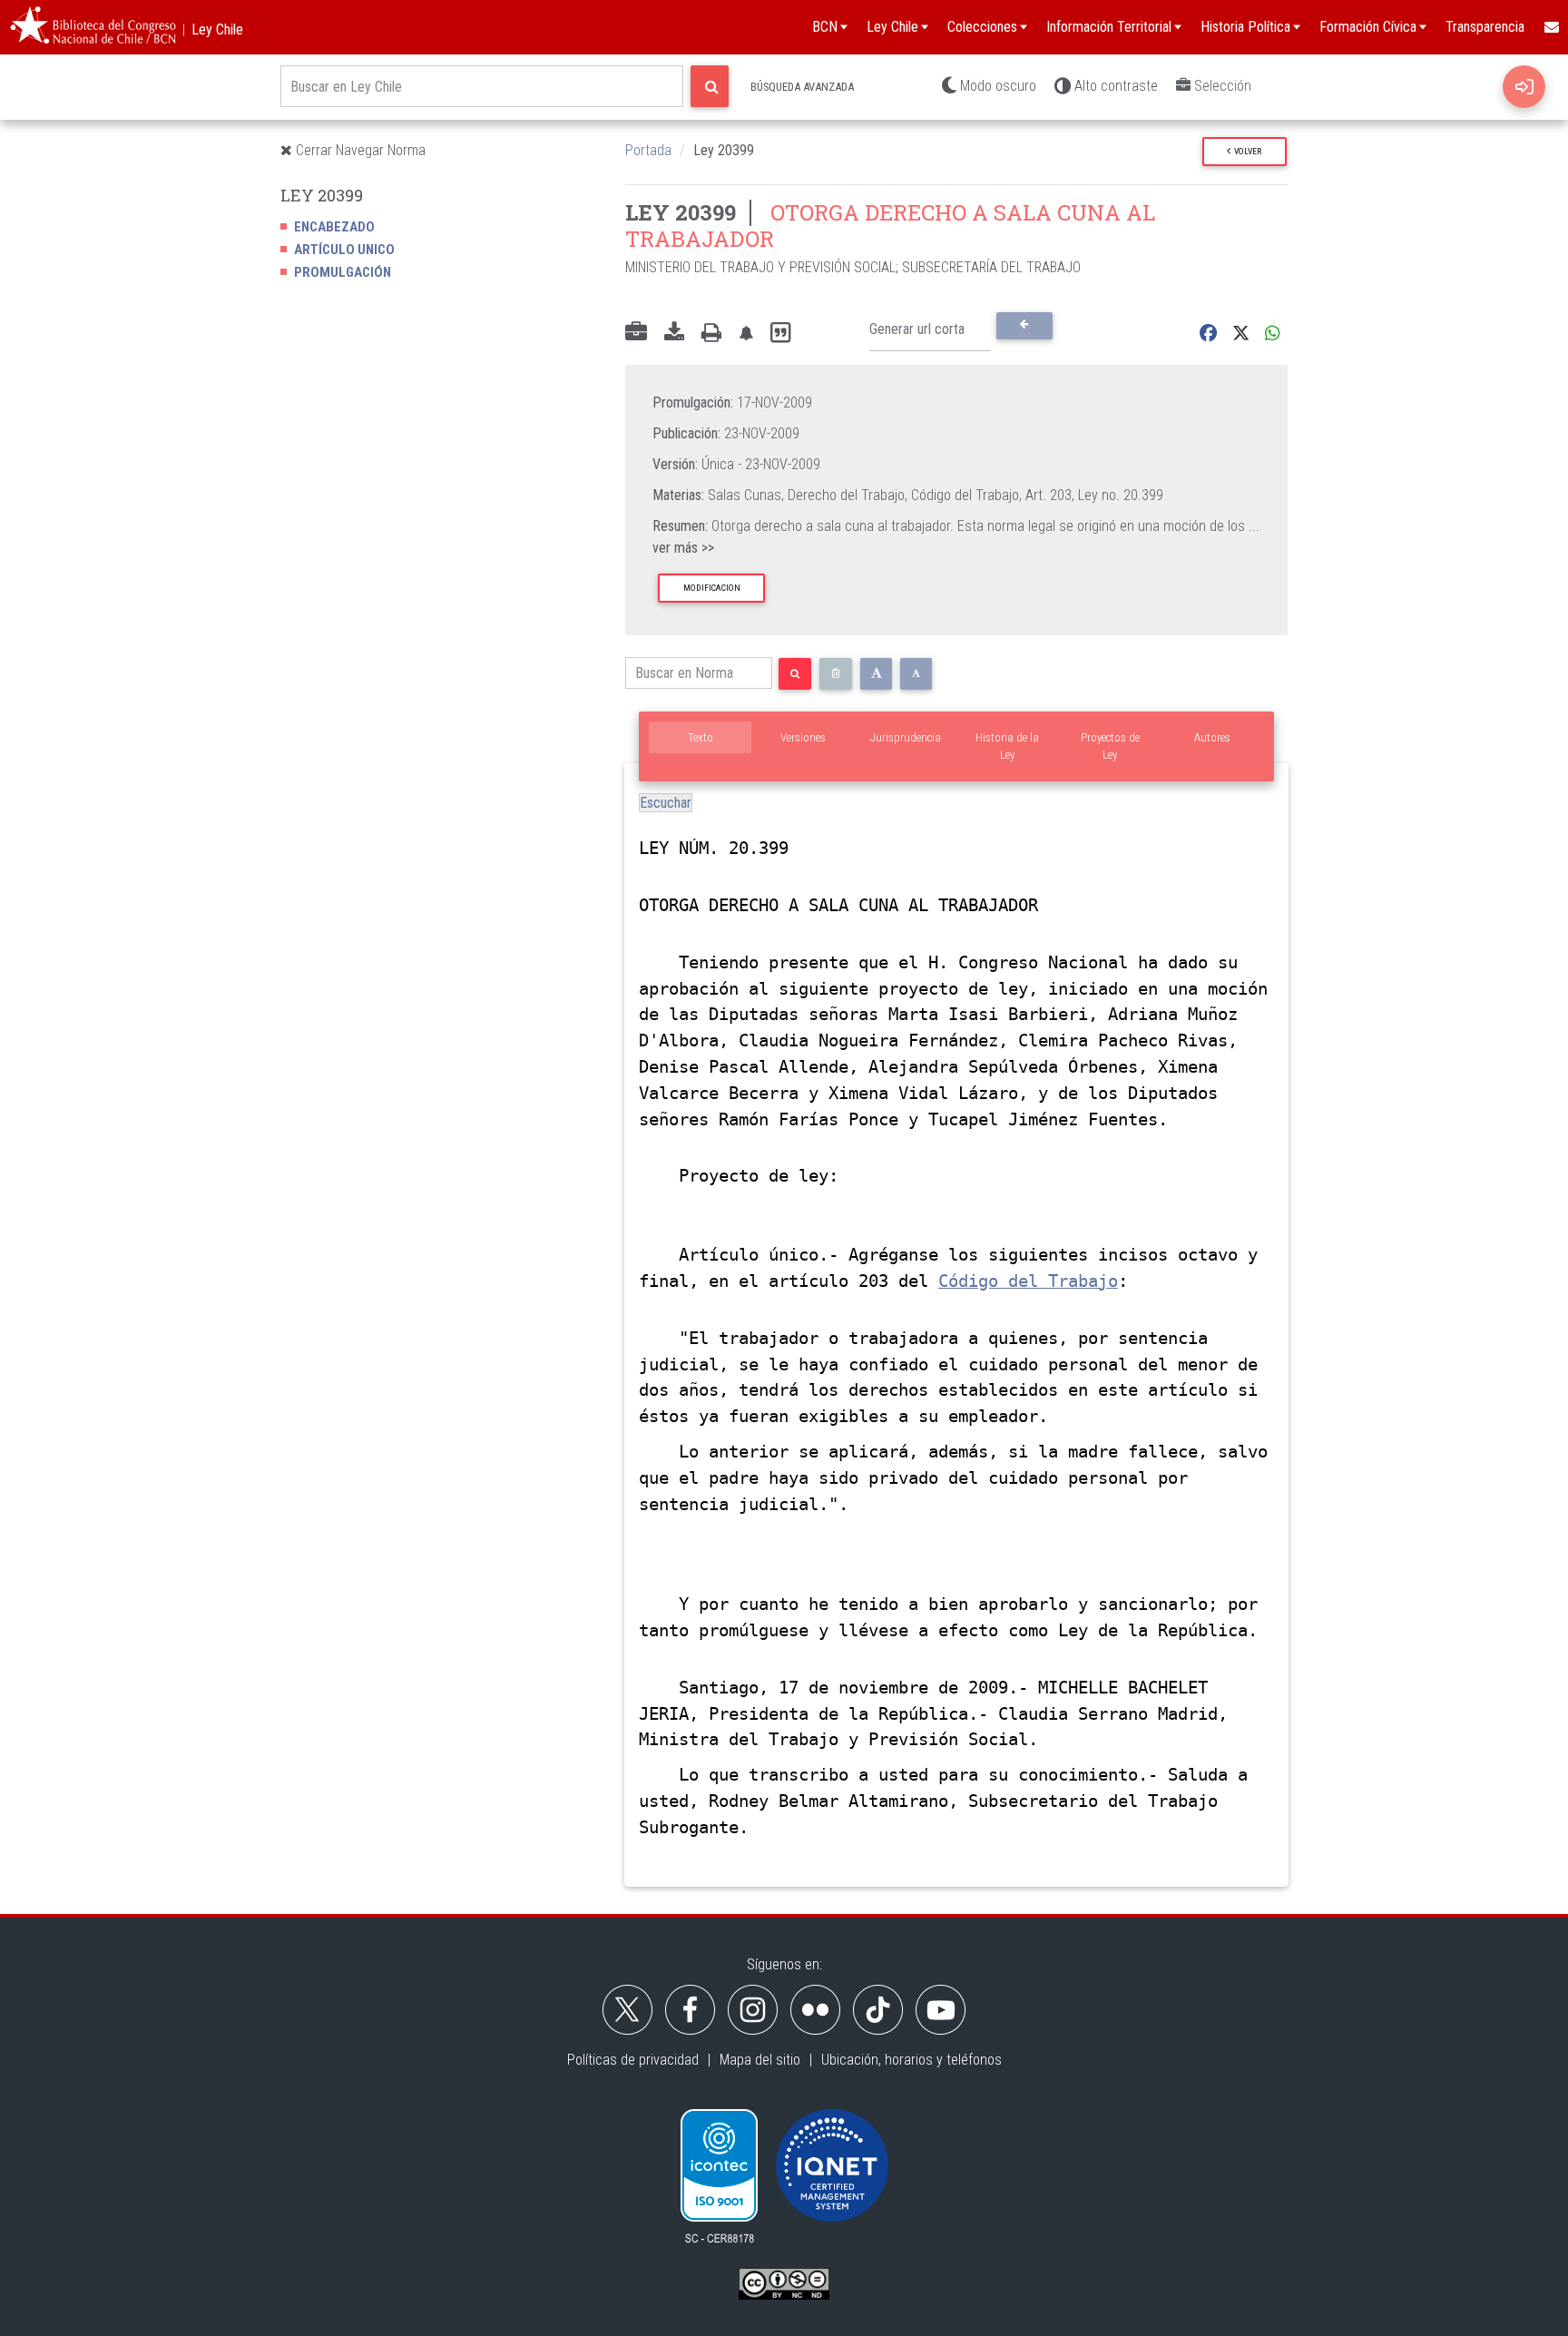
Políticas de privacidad (633, 2060)
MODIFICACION (712, 588)
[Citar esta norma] (780, 334)
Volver (1246, 151)
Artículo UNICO (344, 250)
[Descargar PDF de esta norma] (674, 333)
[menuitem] (1551, 27)
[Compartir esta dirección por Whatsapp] (1273, 334)
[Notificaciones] (746, 334)
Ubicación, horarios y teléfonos (911, 2060)
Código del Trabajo (1028, 1281)
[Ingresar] (1524, 87)
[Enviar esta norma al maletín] (636, 333)
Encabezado (334, 227)
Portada (648, 150)
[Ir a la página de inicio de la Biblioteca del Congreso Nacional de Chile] (93, 27)
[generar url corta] (1024, 326)
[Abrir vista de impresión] (711, 333)
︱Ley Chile (210, 29)
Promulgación (343, 272)
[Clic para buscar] (710, 86)
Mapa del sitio (760, 2060)
